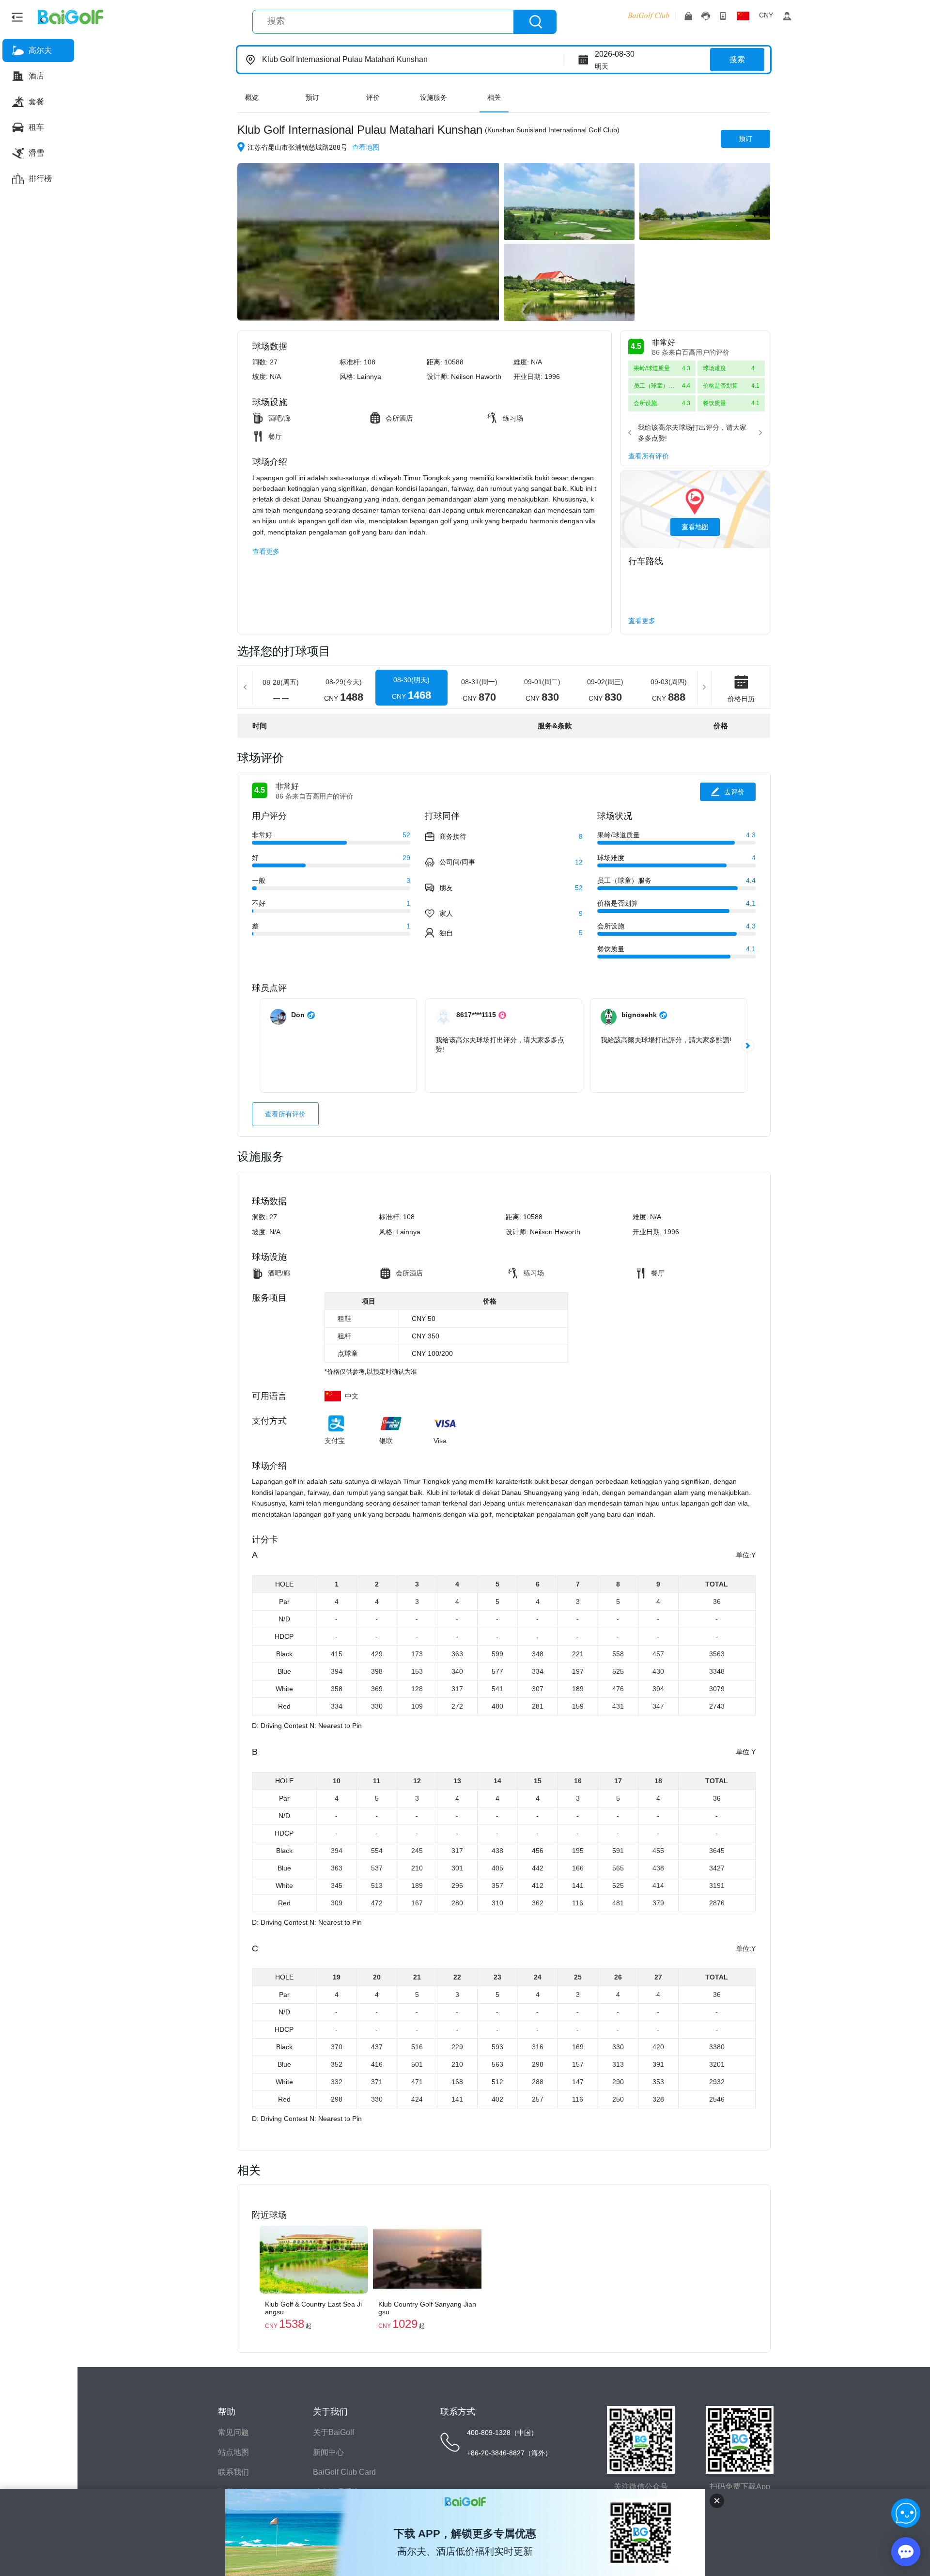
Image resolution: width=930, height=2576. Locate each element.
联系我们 (233, 2472)
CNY (766, 15)
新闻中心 (328, 2452)
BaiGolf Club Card (344, 2472)
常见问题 (233, 2432)
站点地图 (233, 2452)
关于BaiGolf (333, 2432)
